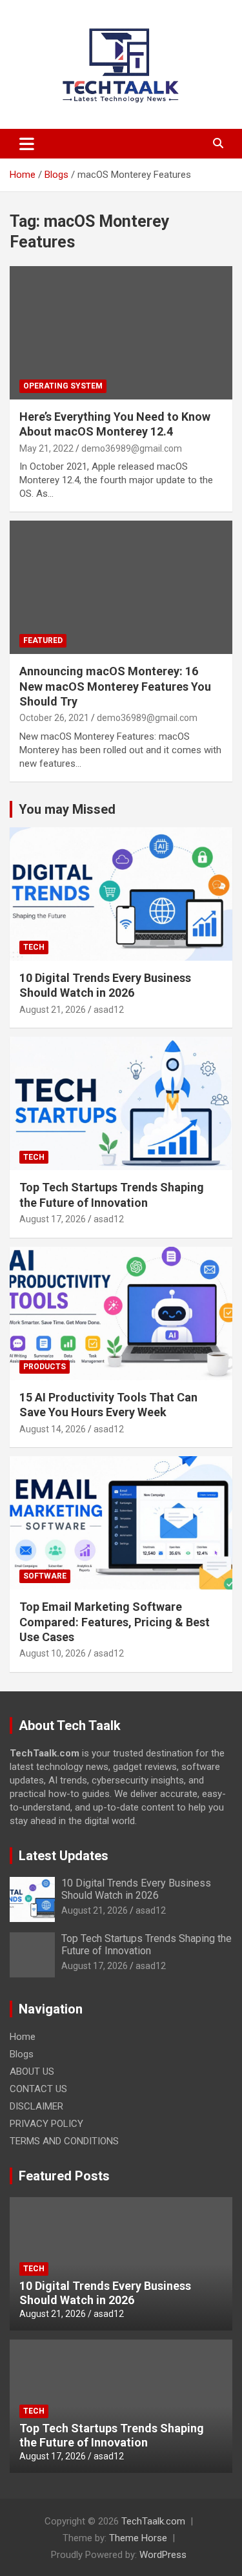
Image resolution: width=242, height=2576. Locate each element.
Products (45, 1367)
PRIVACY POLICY (46, 2124)
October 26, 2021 (54, 718)
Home (23, 2037)
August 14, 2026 (53, 1429)
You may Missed (67, 809)
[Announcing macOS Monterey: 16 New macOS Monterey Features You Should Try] (121, 588)
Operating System (63, 386)
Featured (43, 640)
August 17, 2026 (53, 1219)
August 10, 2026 (53, 1653)
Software (45, 1576)
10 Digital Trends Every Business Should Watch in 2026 (136, 1889)
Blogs (22, 2054)
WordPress (163, 2555)
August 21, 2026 (53, 1010)
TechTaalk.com (153, 2521)
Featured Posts (64, 2176)
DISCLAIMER (36, 2106)
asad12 (109, 1010)
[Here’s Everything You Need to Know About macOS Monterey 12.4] (121, 332)
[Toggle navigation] (27, 144)
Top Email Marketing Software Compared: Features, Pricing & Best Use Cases (115, 1622)
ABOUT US (32, 2071)
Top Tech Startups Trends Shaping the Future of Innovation (146, 1945)
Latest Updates (64, 1856)
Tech (34, 947)
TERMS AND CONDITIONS (64, 2141)
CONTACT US (38, 2089)
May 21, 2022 (46, 448)
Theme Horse (138, 2538)
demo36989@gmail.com (132, 448)
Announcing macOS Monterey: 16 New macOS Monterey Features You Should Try (115, 686)
